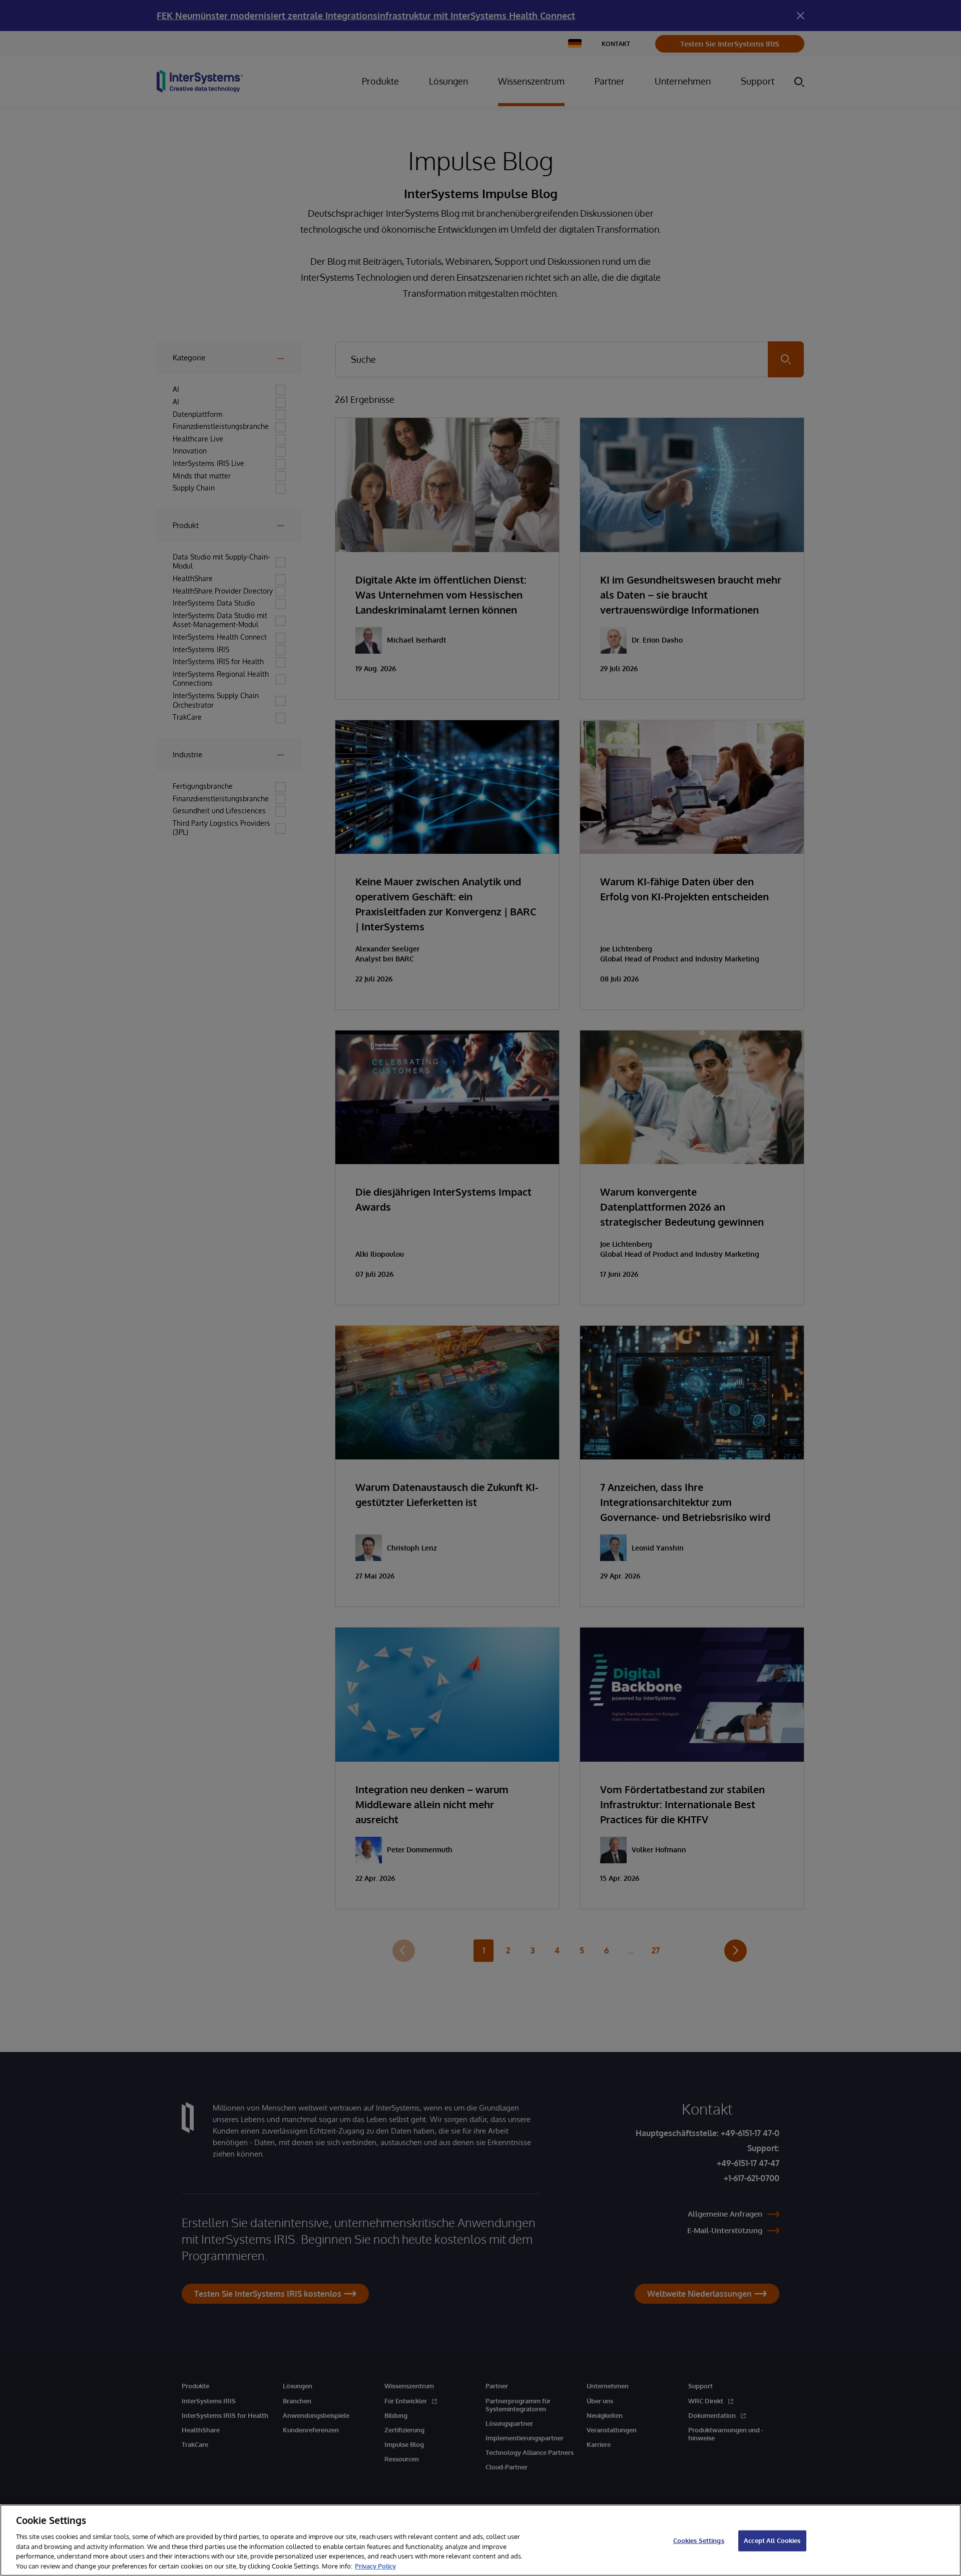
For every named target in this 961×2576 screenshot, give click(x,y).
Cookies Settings (699, 2540)
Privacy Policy (375, 2565)
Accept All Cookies (772, 2540)
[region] (480, 2540)
